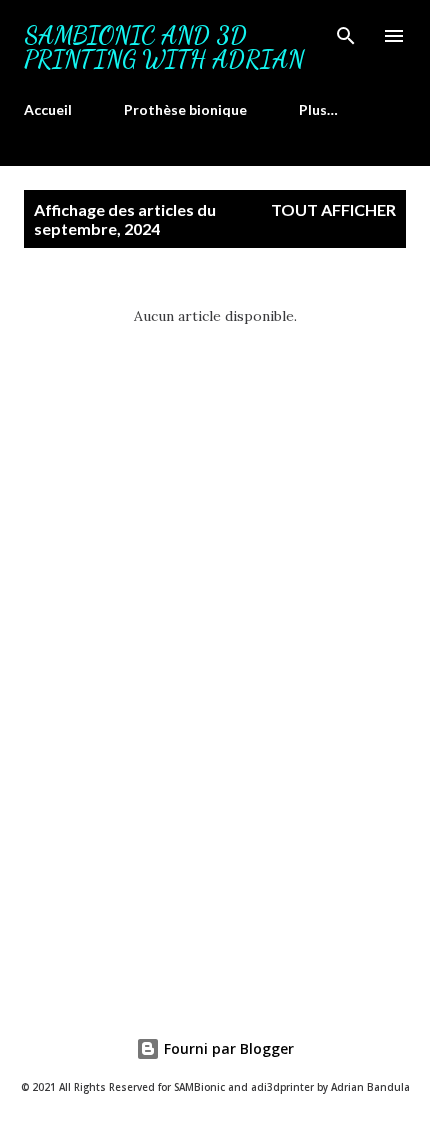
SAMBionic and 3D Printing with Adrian (164, 47)
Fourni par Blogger (227, 1048)
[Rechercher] (346, 36)
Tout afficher (333, 209)
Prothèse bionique (185, 109)
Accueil (48, 109)
